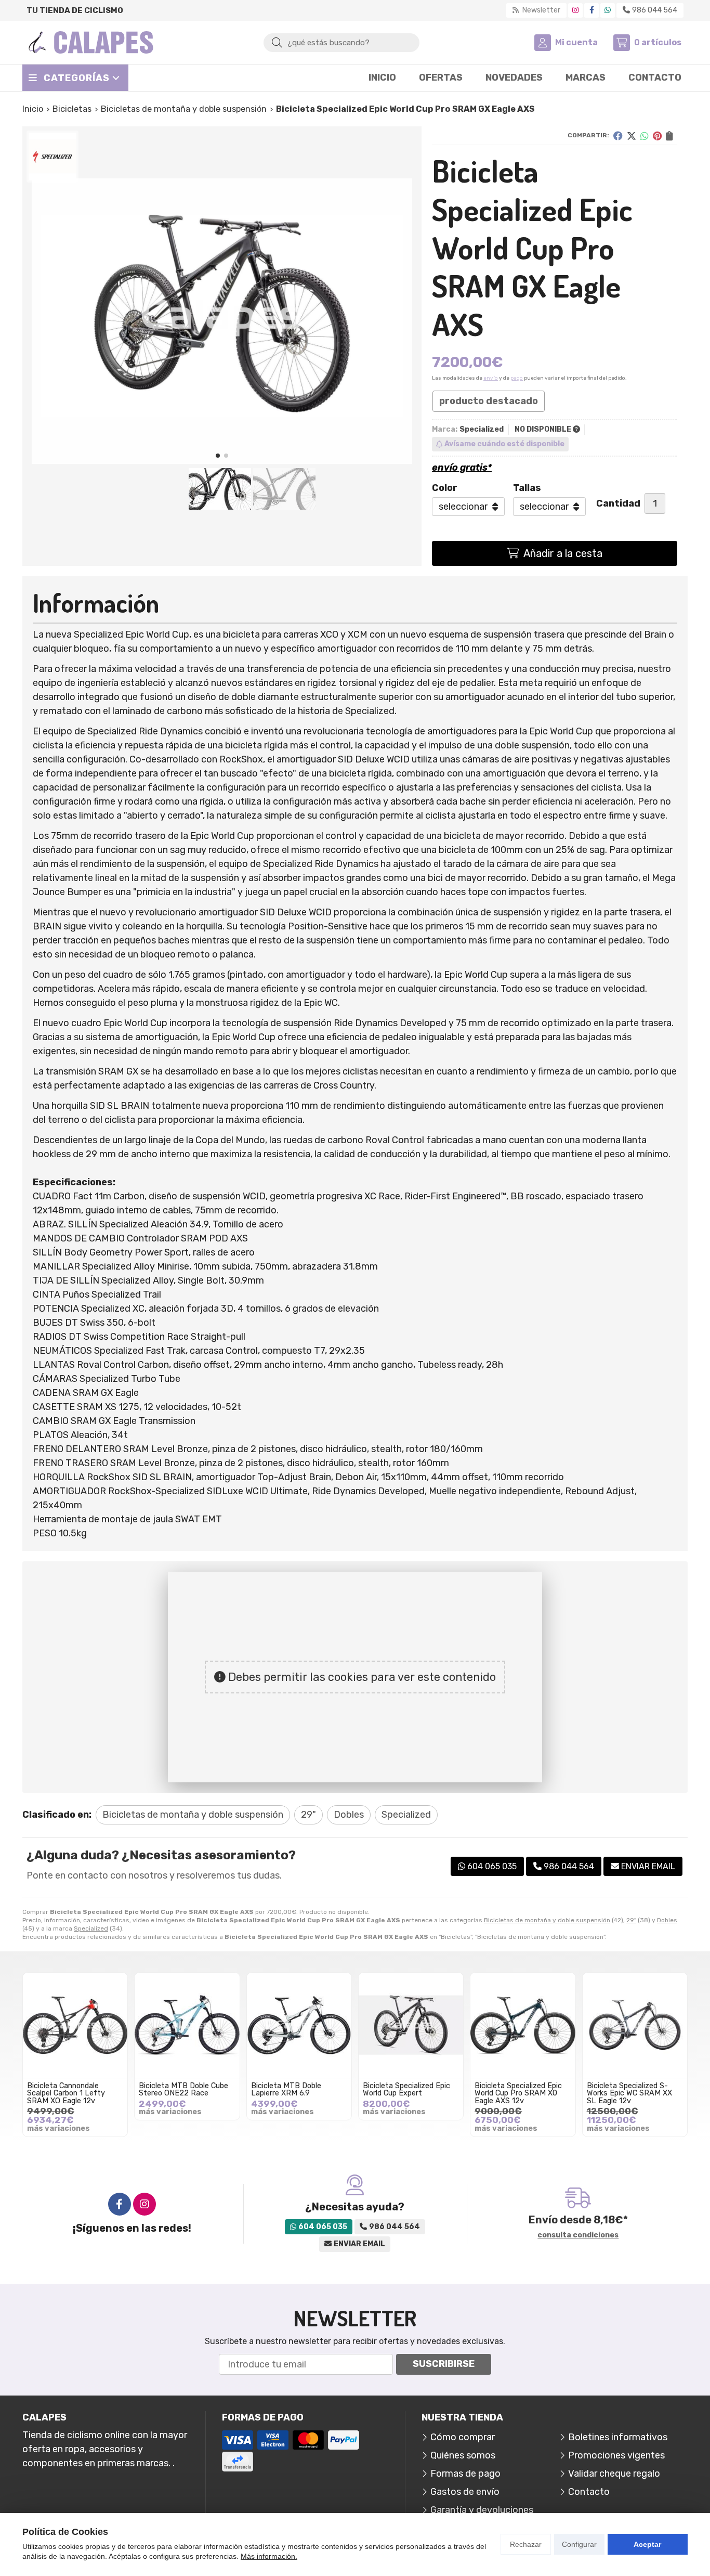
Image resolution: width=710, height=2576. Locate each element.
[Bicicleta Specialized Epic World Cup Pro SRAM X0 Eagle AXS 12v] (523, 2025)
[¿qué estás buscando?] (341, 42)
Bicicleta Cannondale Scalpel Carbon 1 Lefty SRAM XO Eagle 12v (66, 2093)
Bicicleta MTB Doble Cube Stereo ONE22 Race (183, 2089)
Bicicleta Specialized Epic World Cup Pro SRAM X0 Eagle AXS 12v (518, 2093)
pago (517, 378)
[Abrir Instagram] (575, 10)
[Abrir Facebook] (592, 10)
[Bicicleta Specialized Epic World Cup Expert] (411, 2025)
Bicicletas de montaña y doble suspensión (547, 1920)
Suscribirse (444, 2364)
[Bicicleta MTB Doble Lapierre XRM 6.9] (299, 2025)
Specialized (91, 1928)
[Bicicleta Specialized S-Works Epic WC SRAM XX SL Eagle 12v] (635, 2025)
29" (631, 1920)
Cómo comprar (463, 2437)
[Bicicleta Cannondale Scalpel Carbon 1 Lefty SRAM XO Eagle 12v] (75, 2025)
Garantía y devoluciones (482, 2510)
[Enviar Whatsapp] (608, 10)
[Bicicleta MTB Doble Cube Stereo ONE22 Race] (187, 2025)
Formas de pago (465, 2474)
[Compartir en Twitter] (632, 136)
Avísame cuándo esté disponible (504, 444)
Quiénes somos (463, 2455)
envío (491, 378)
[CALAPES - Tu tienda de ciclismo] (91, 42)
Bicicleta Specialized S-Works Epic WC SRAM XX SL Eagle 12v (629, 2093)
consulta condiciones (578, 2235)
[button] (218, 456)
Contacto (589, 2492)
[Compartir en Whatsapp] (645, 136)
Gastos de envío (465, 2492)
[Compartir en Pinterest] (657, 136)
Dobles (667, 1920)
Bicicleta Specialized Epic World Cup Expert (406, 2089)
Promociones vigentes (616, 2455)
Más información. (269, 2556)
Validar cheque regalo (614, 2474)
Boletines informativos (618, 2437)
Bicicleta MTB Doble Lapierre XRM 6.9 (286, 2089)
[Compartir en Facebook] (618, 136)
